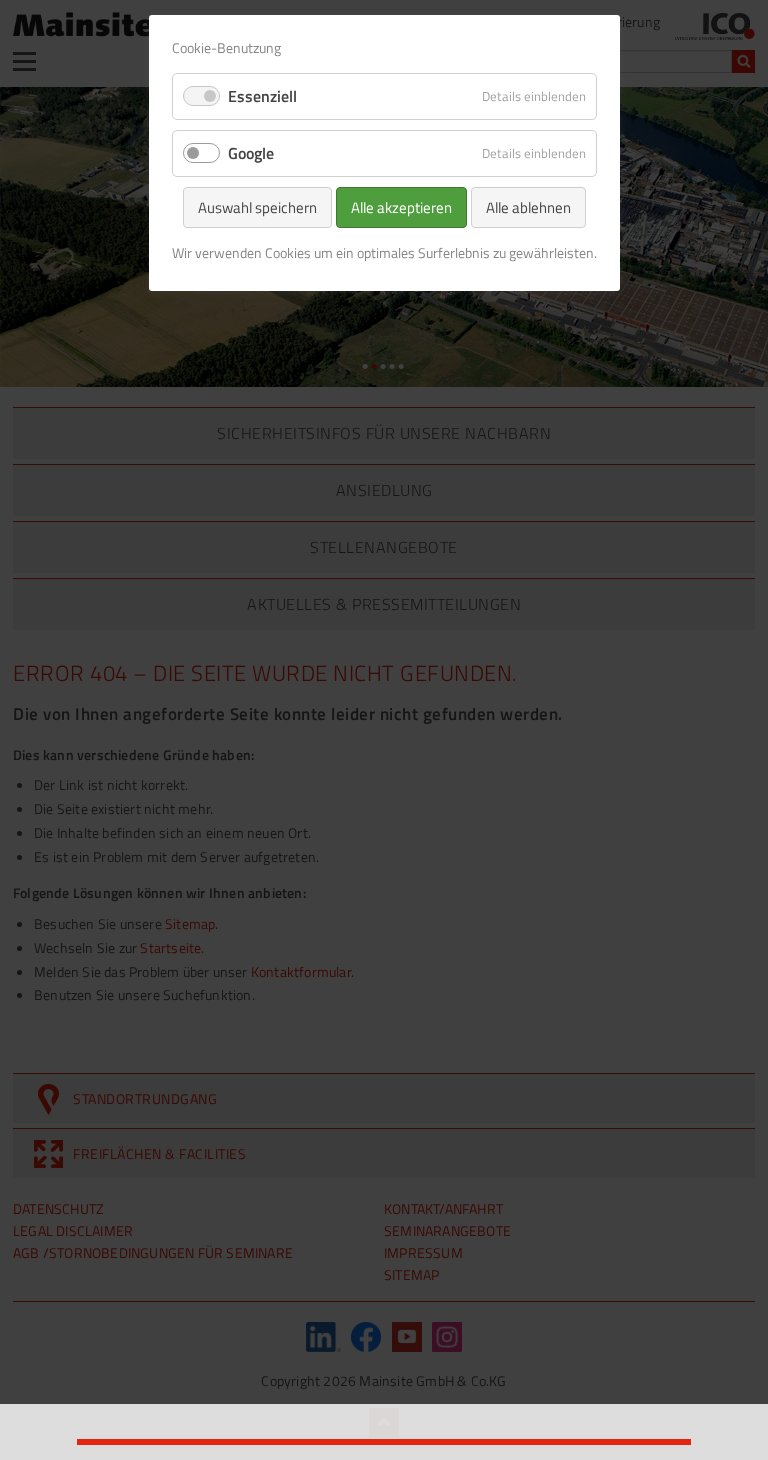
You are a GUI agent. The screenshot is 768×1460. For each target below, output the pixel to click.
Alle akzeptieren (401, 207)
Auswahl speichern (257, 207)
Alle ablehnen (528, 207)
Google (251, 153)
